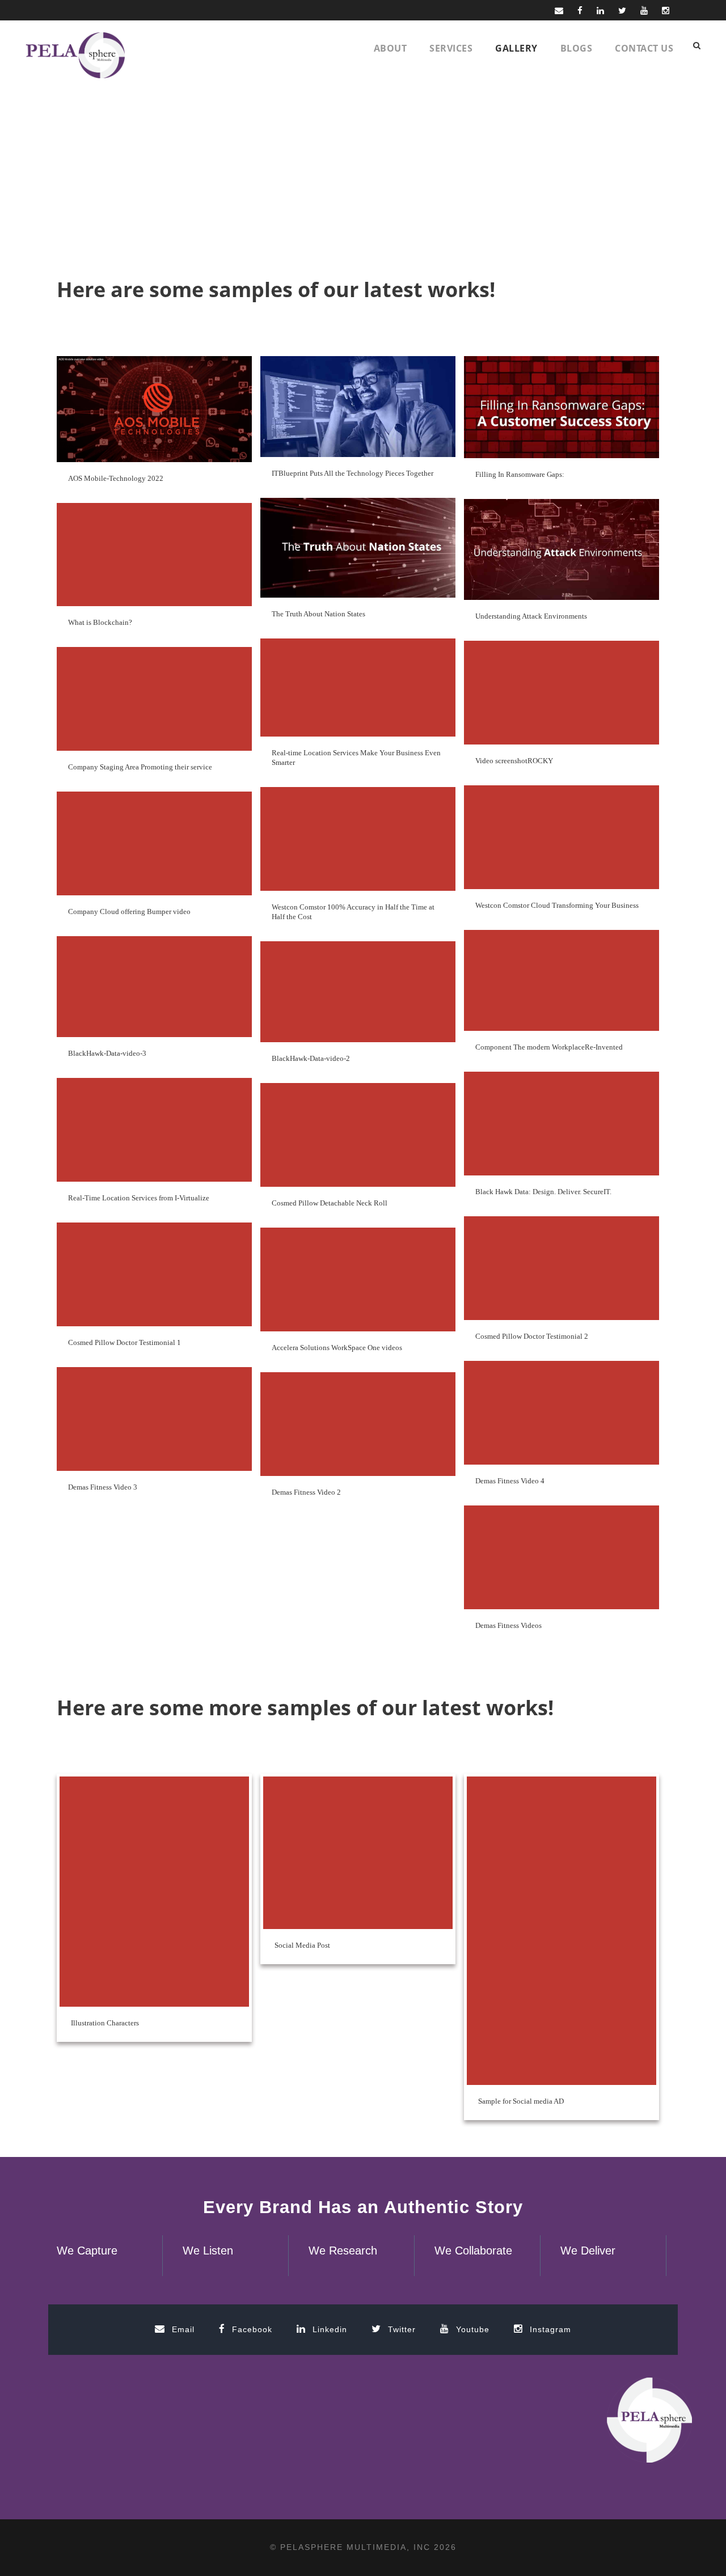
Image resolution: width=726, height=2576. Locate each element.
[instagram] (666, 10)
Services (451, 48)
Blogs (577, 48)
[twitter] (622, 10)
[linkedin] (600, 10)
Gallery (516, 48)
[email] (559, 10)
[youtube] (644, 10)
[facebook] (580, 10)
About (391, 48)
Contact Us (644, 48)
